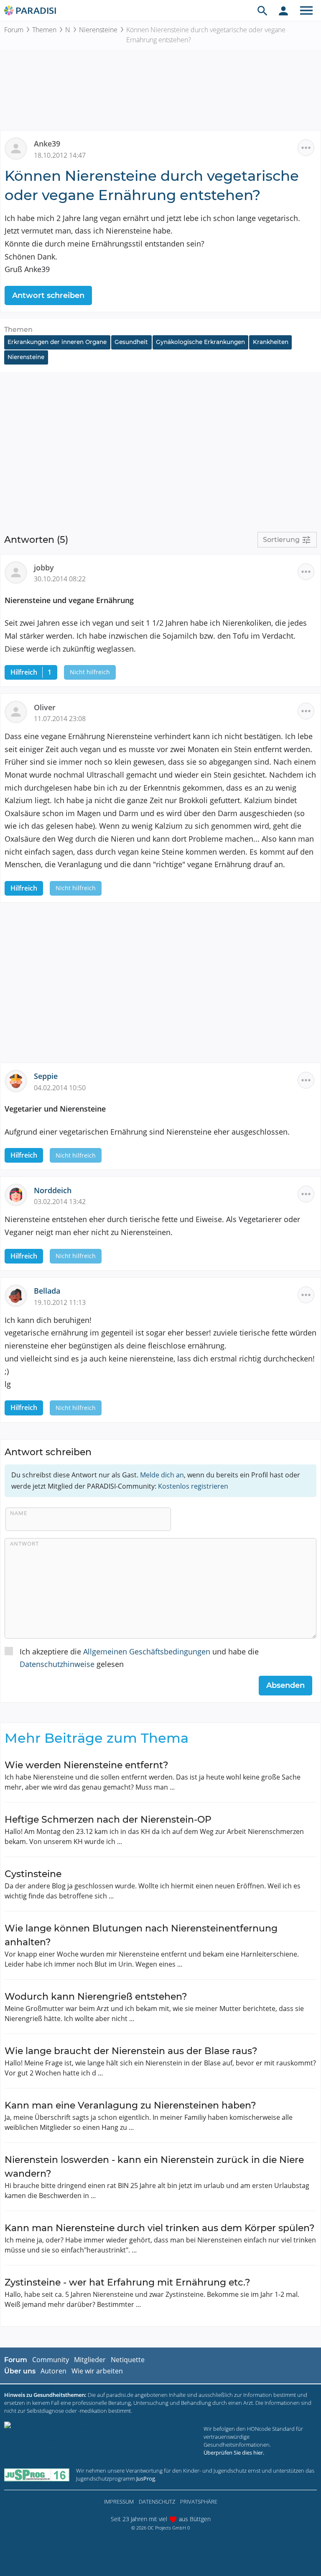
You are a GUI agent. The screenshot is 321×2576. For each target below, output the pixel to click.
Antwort (24, 1544)
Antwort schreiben (48, 295)
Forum (14, 30)
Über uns (20, 2371)
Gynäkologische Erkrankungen (200, 342)
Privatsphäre (199, 2502)
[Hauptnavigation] (306, 10)
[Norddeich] (19, 1194)
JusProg (146, 2478)
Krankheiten (271, 342)
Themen (44, 30)
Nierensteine (98, 30)
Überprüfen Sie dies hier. (234, 2453)
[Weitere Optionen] (306, 148)
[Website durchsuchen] (262, 10)
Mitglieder (90, 2360)
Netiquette (128, 2360)
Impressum (119, 2502)
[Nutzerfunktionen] (283, 10)
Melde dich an (162, 1475)
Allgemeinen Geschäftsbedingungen (147, 1651)
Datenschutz (157, 2502)
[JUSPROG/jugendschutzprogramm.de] (37, 2475)
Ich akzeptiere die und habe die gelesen (139, 1658)
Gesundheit (131, 342)
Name (19, 1513)
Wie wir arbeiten (97, 2371)
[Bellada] (19, 1295)
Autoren (53, 2371)
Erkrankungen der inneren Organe (57, 342)
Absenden (285, 1685)
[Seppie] (19, 1080)
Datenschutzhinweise (57, 1664)
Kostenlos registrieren (193, 1486)
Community (51, 2360)
